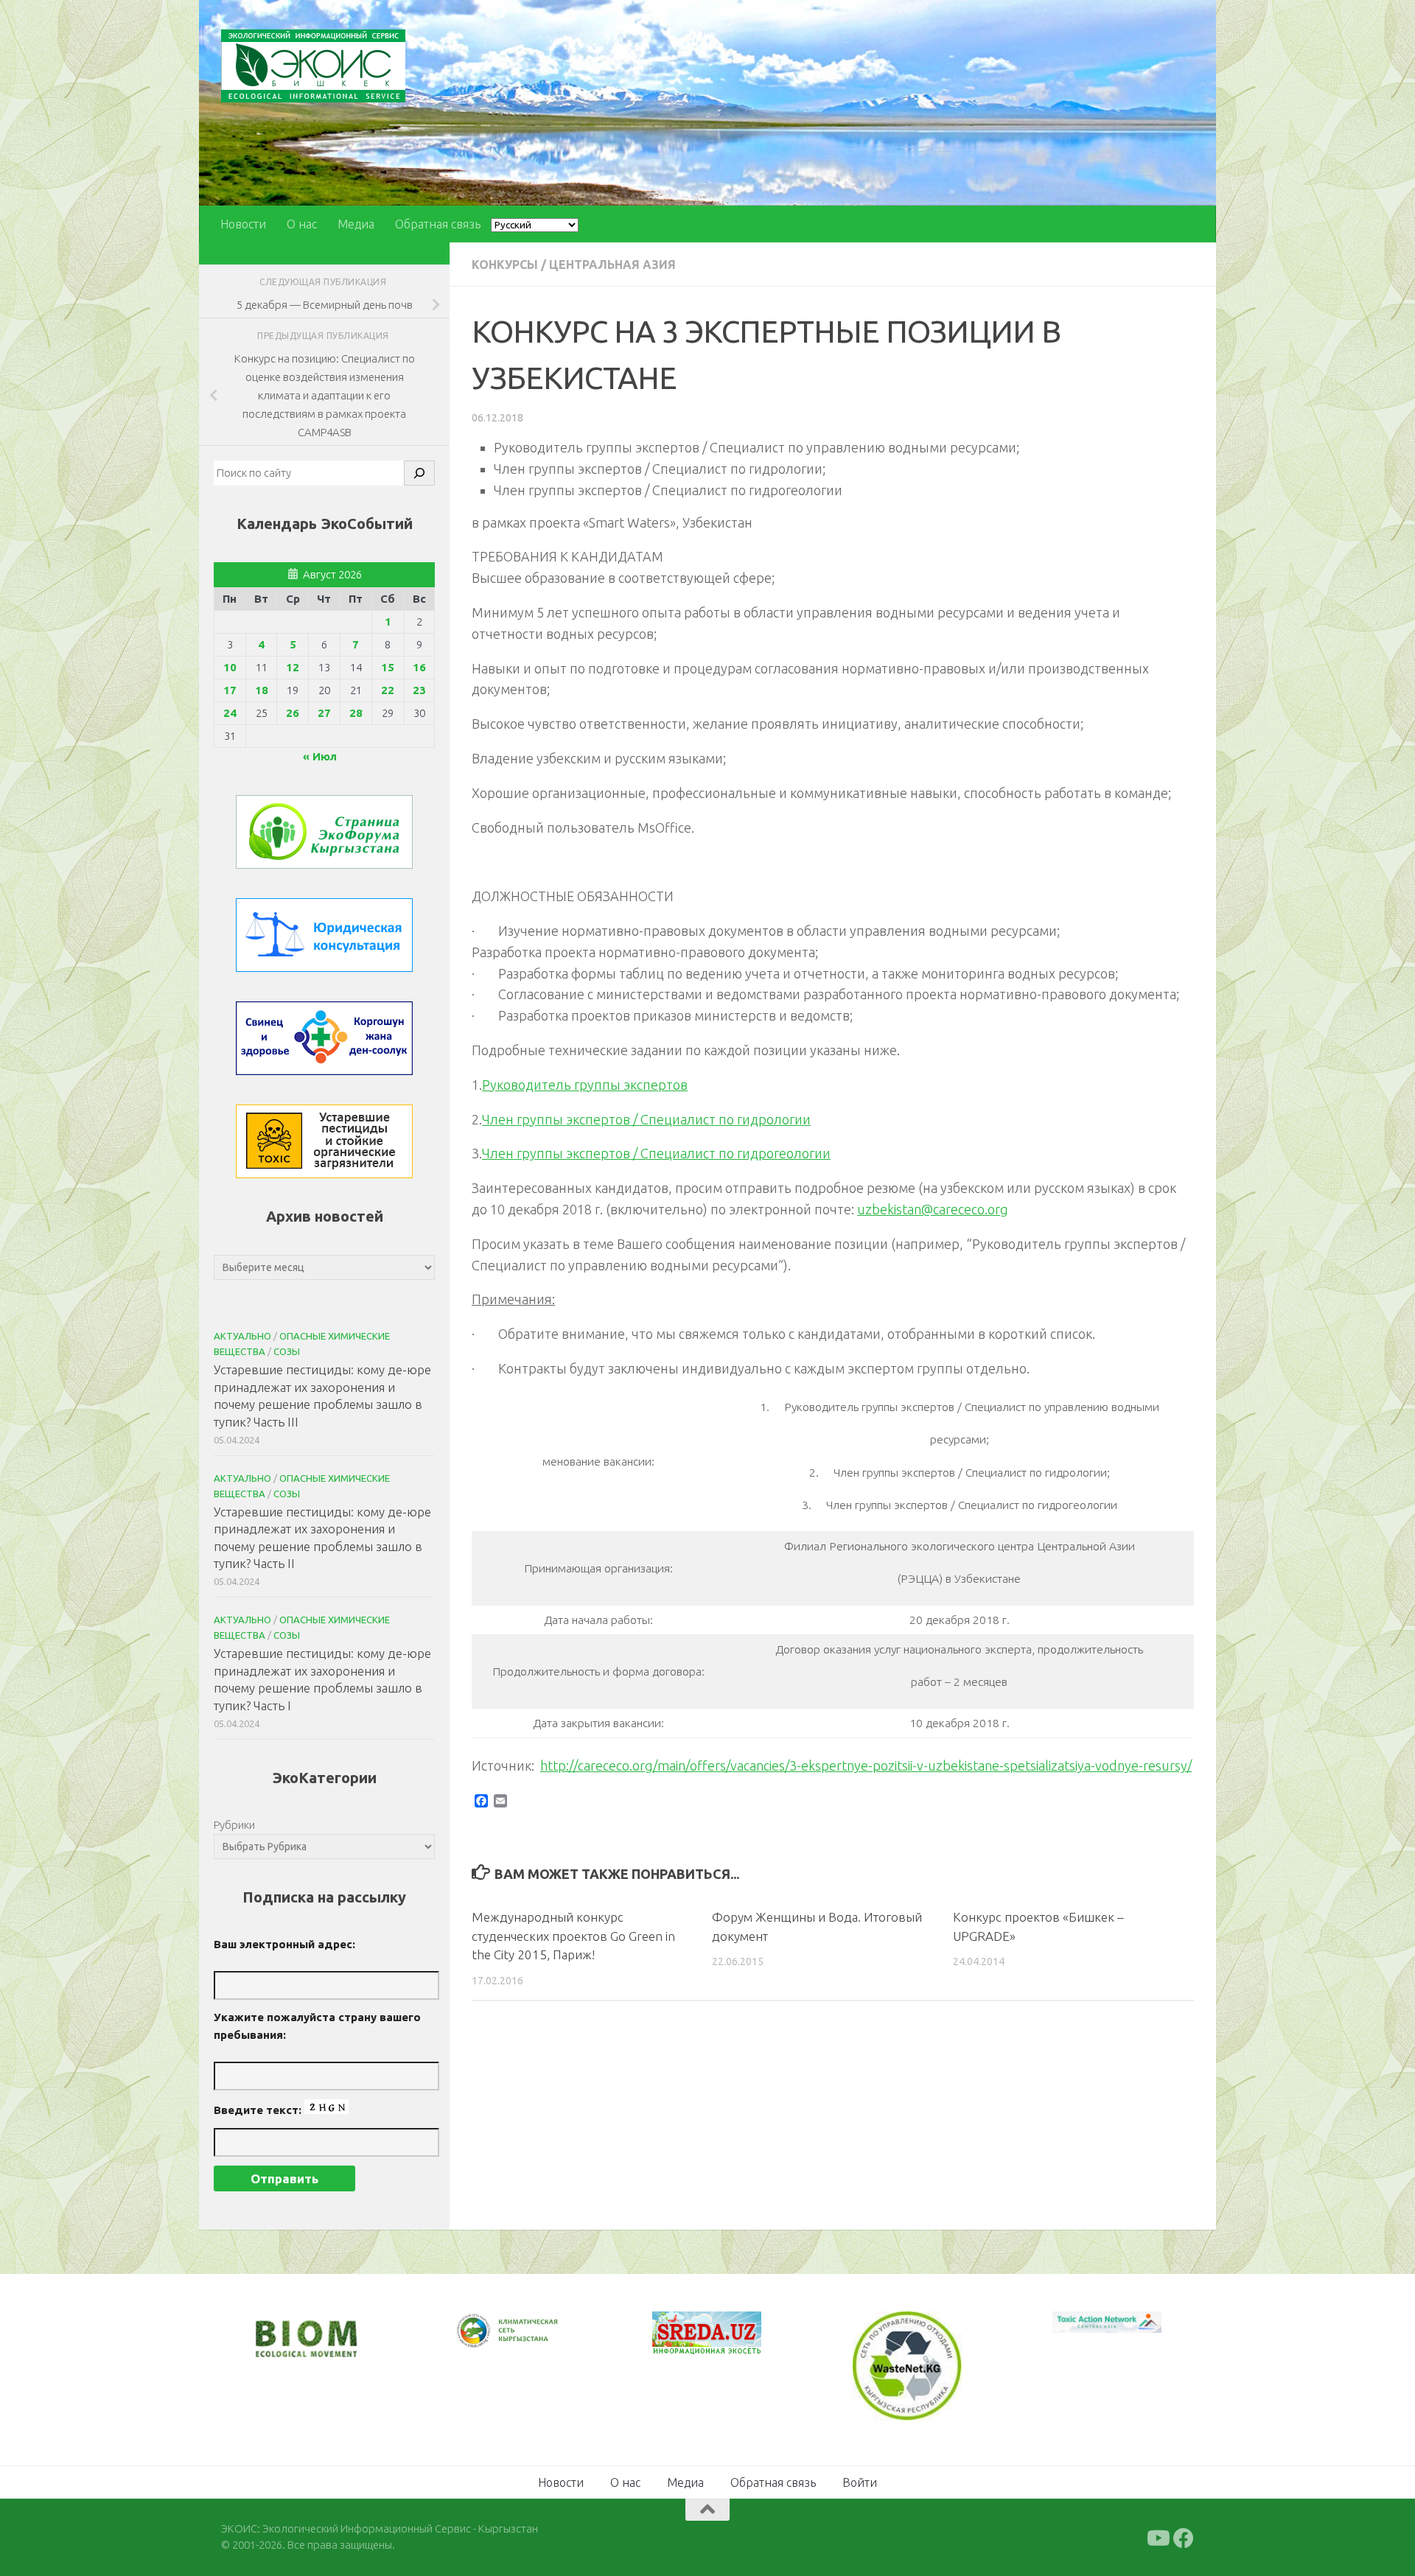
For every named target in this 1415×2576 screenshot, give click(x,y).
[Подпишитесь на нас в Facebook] (1184, 2536)
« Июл (320, 756)
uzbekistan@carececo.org (933, 1209)
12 (293, 667)
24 (230, 713)
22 (388, 690)
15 (388, 667)
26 (293, 713)
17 (230, 690)
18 (262, 690)
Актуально (242, 1336)
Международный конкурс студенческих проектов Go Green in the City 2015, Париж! (573, 1936)
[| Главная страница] (313, 66)
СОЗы (287, 1351)
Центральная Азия (612, 265)
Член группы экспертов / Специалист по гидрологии (646, 1119)
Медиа (356, 224)
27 (324, 713)
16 (419, 667)
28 (356, 713)
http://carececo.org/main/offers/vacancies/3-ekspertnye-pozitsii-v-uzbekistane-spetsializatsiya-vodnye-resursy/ (866, 1765)
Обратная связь (438, 224)
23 (419, 690)
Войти (860, 2480)
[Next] (531, 2341)
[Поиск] (419, 473)
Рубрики (234, 1825)
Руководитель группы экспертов (585, 1085)
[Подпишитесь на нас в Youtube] (1157, 2536)
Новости (243, 224)
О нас (302, 224)
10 (230, 667)
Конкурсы (505, 265)
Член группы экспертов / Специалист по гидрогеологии (656, 1153)
